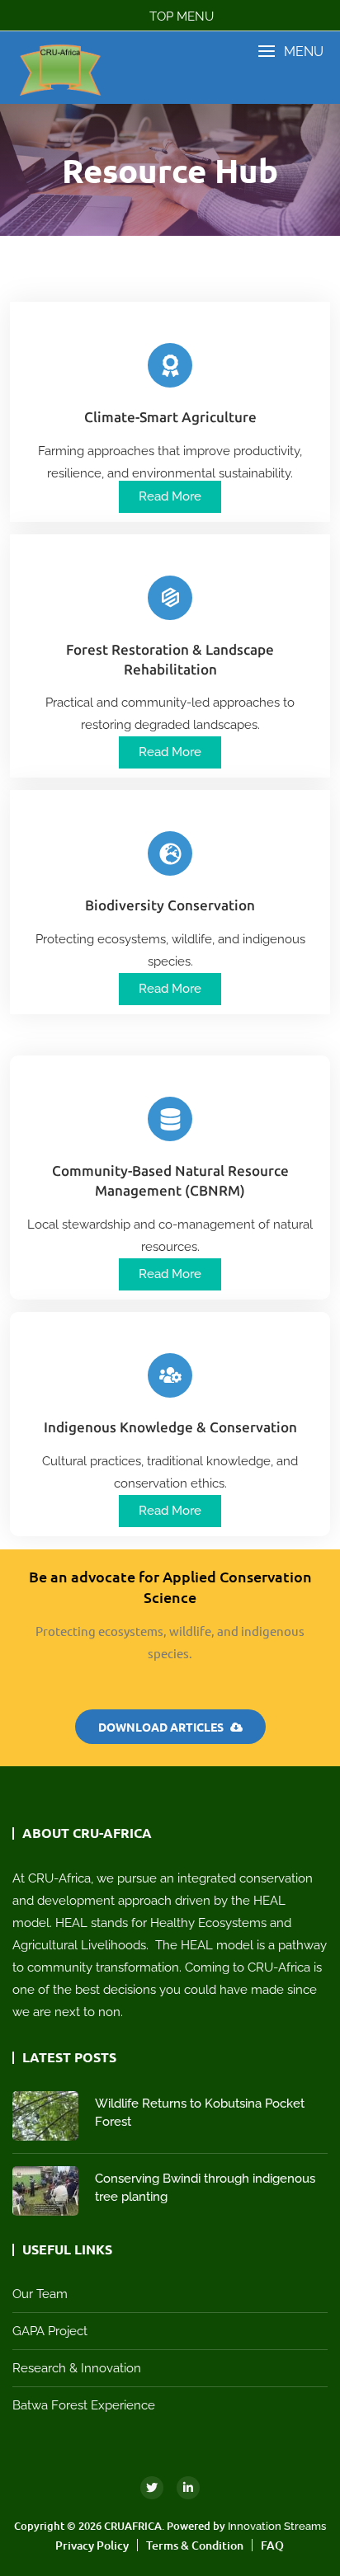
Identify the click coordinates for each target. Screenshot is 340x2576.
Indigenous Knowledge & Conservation (170, 1427)
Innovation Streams (277, 2526)
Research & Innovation (77, 2368)
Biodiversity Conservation (170, 905)
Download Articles (162, 1727)
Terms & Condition (195, 2545)
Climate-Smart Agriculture (170, 417)
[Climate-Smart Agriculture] (170, 365)
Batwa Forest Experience (84, 2405)
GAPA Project (50, 2331)
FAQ (272, 2545)
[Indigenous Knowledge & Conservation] (170, 1375)
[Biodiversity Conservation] (170, 853)
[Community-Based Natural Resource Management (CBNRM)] (170, 1119)
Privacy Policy (92, 2545)
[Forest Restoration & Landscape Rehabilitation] (170, 598)
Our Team (40, 2294)
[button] (290, 52)
